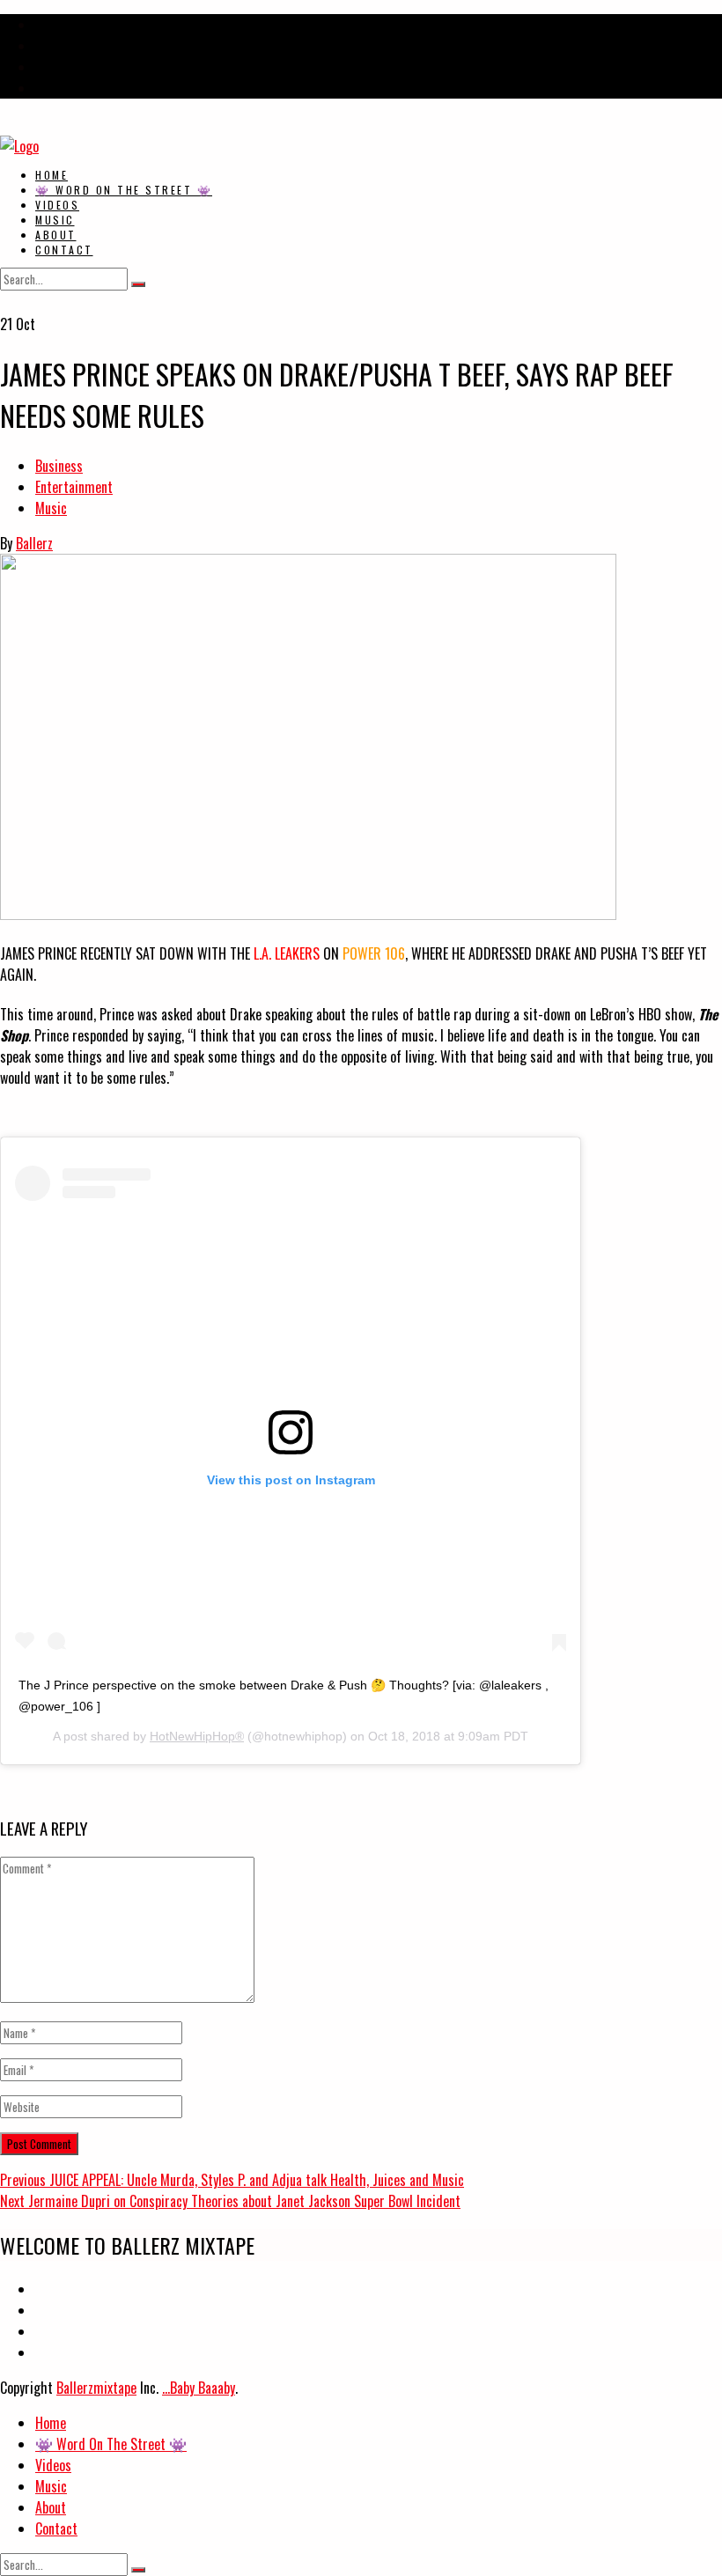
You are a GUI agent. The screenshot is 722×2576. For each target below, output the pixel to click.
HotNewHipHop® (197, 1736)
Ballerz (34, 543)
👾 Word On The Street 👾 (124, 190)
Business (59, 466)
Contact (64, 250)
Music (55, 220)
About (56, 235)
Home (52, 175)
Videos (57, 205)
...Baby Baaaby (199, 2388)
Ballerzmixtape (96, 2388)
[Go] (138, 284)
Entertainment (74, 487)
